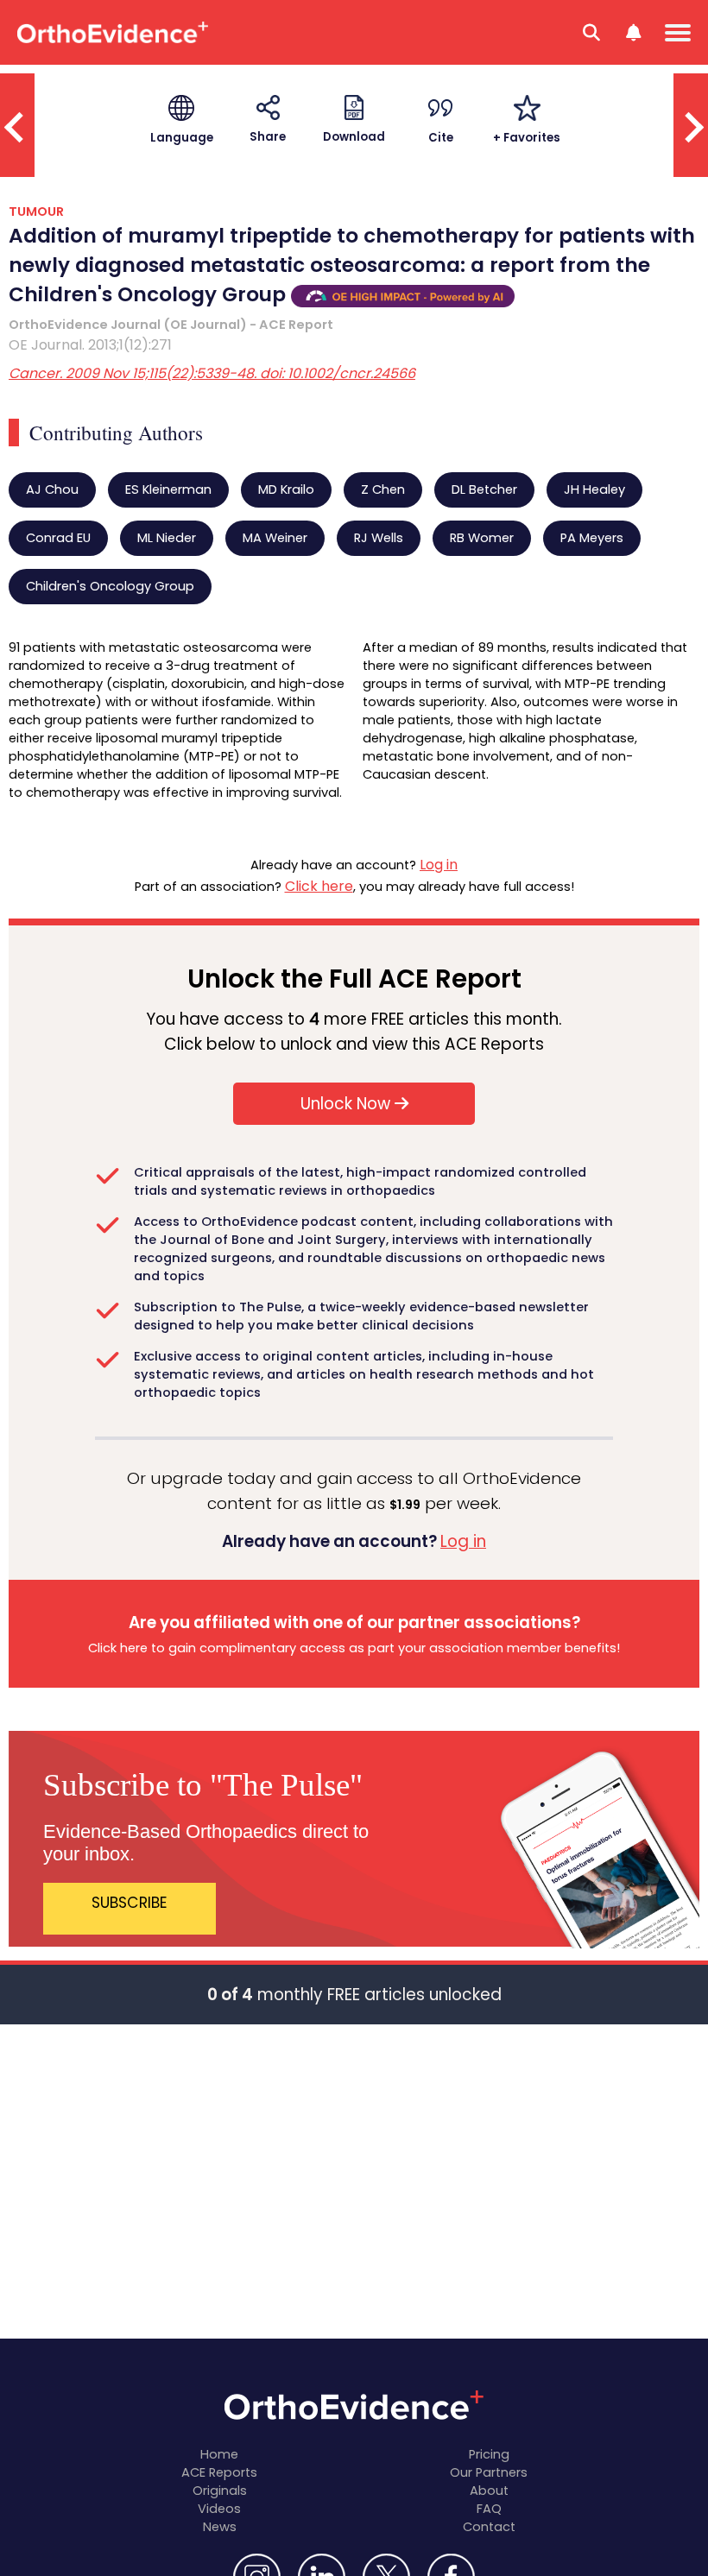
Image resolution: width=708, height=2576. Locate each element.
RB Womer (482, 538)
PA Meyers (592, 538)
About (489, 2491)
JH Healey (594, 489)
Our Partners (489, 2472)
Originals (220, 2491)
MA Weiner (275, 538)
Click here (319, 886)
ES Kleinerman (168, 489)
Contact (489, 2527)
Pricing (489, 2454)
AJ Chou (52, 489)
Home (219, 2454)
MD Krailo (286, 489)
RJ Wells (379, 538)
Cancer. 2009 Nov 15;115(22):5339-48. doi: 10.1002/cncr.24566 (212, 373)
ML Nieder (167, 538)
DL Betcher (484, 489)
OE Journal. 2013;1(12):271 (90, 345)
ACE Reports (219, 2472)
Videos (219, 2509)
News (220, 2527)
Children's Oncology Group (110, 586)
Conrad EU (58, 538)
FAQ (489, 2509)
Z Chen (383, 489)
